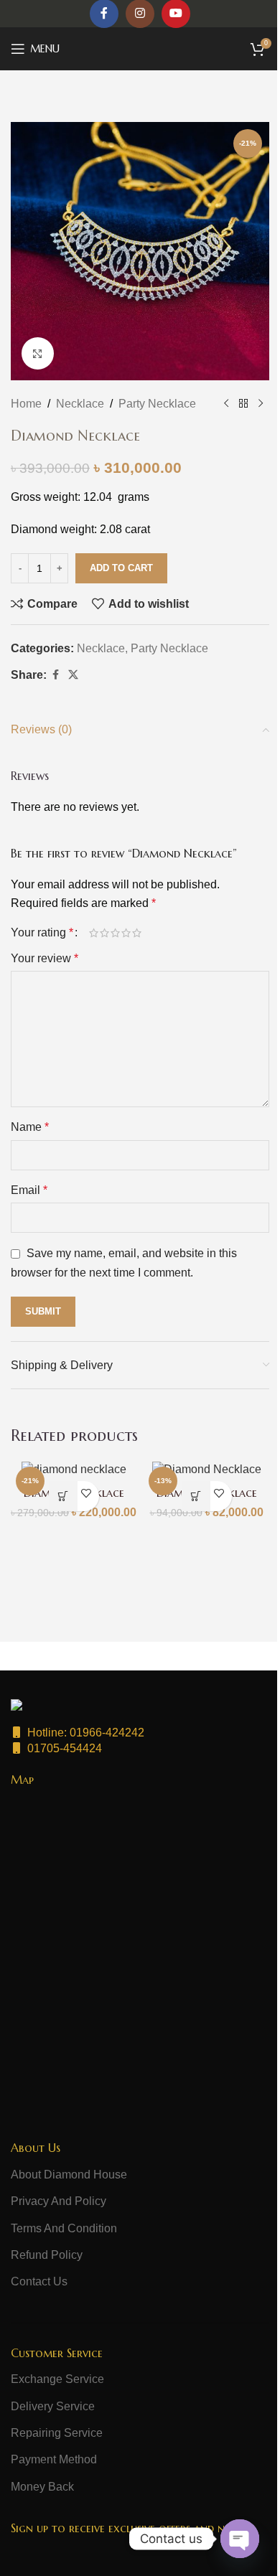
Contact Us (39, 2281)
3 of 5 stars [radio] (115, 933)
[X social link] (73, 675)
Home (26, 404)
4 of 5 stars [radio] (126, 933)
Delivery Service (53, 2406)
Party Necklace (157, 404)
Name (30, 1127)
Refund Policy (47, 2255)
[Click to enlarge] (38, 353)
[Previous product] (226, 404)
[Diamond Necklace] (74, 1469)
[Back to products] (243, 404)
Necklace (80, 404)
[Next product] (261, 404)
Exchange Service (57, 2379)
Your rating (42, 933)
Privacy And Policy (59, 2201)
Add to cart (121, 568)
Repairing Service (57, 2433)
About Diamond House (69, 2175)
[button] (63, 1496)
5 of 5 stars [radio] (137, 933)
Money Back (42, 2487)
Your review (45, 958)
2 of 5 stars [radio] (104, 933)
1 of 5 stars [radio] (94, 933)
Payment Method (54, 2459)
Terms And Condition (64, 2228)
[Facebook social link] (55, 675)
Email (29, 1190)
